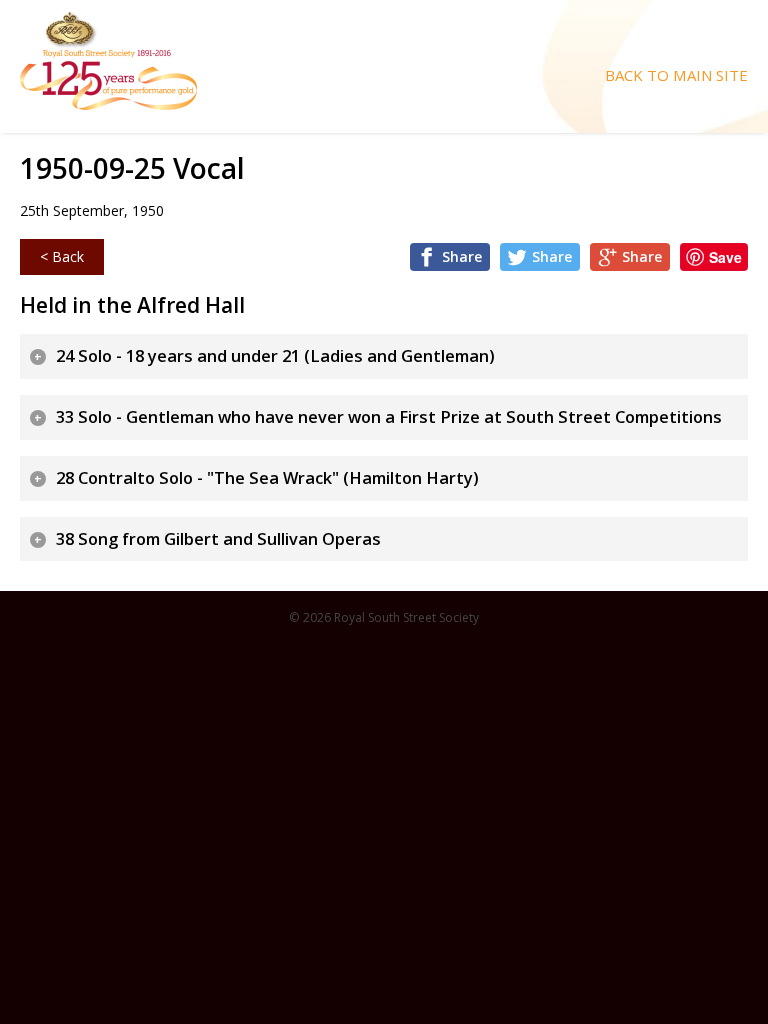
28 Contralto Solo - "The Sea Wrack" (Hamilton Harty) (267, 478)
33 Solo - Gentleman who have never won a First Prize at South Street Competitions (389, 417)
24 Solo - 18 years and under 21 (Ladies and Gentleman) (275, 356)
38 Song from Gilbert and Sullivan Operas (218, 539)
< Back (62, 256)
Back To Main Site (676, 75)
